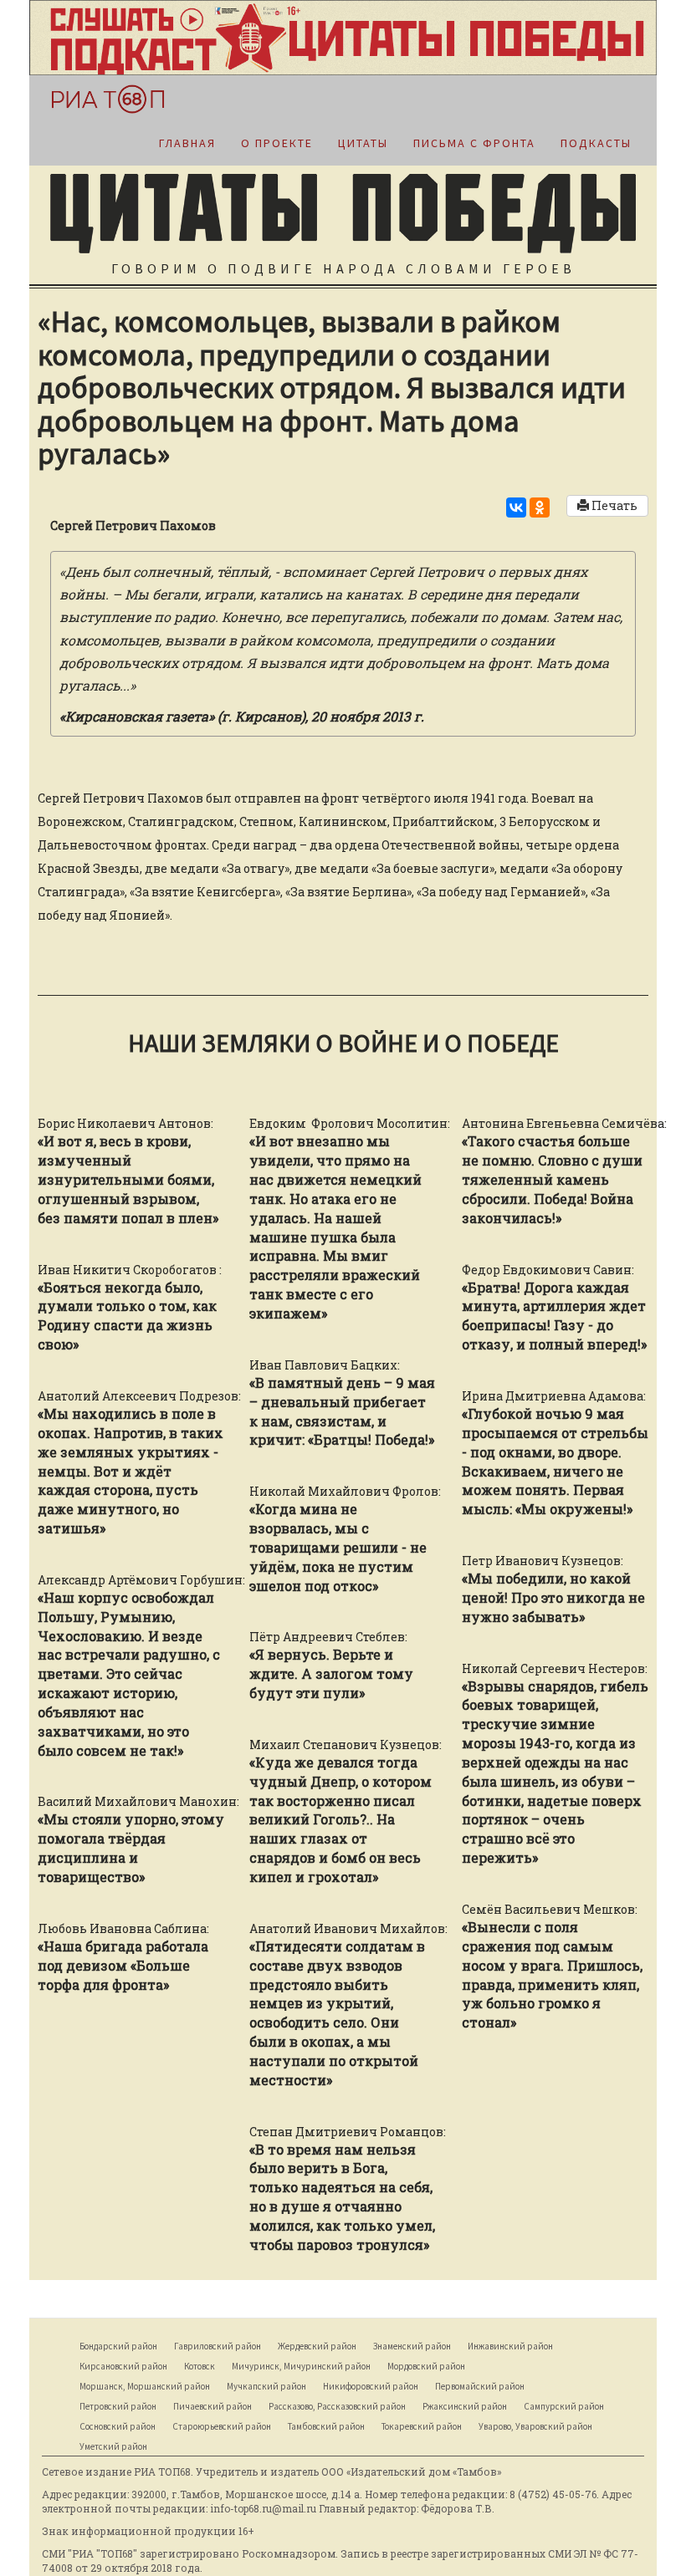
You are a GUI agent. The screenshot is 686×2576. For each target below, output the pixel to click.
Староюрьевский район (222, 2426)
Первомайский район (480, 2386)
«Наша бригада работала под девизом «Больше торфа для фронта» (123, 1965)
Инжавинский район (510, 2346)
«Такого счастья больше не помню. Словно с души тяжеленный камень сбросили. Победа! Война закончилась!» (552, 1179)
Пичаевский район (212, 2406)
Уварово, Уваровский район (535, 2426)
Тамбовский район (326, 2426)
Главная (187, 143)
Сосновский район (118, 2426)
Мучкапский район (266, 2386)
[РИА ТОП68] (99, 99)
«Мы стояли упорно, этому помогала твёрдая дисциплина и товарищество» (131, 1848)
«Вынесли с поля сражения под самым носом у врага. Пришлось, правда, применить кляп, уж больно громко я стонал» (552, 1974)
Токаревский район (422, 2426)
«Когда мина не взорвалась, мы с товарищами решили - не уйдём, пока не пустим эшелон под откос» (338, 1547)
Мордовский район (426, 2366)
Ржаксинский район (465, 2406)
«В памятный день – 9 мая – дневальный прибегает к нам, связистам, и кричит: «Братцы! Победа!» (342, 1411)
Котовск (200, 2366)
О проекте (277, 143)
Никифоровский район (371, 2386)
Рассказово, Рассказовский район (337, 2406)
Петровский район (118, 2406)
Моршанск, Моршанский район (145, 2386)
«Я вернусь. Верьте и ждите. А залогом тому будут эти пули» (331, 1673)
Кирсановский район (123, 2366)
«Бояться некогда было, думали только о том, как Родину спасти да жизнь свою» (127, 1316)
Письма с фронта (474, 143)
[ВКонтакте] (516, 508)
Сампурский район (564, 2406)
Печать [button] (613, 505)
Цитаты (363, 143)
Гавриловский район (218, 2346)
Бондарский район (118, 2346)
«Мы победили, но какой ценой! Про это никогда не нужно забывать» (553, 1597)
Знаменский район (412, 2346)
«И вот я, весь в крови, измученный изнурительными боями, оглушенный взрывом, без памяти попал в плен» (128, 1179)
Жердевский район (317, 2346)
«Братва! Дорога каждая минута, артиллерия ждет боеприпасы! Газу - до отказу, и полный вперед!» (554, 1316)
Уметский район (113, 2446)
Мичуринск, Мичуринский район (301, 2366)
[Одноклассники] (540, 508)
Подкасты (596, 143)
